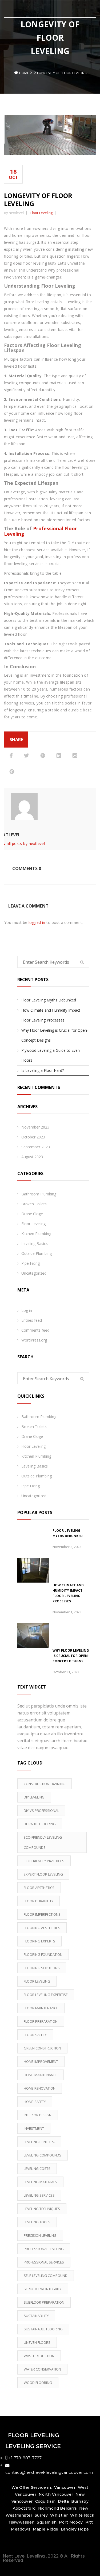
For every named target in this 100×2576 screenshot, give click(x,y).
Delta (63, 2501)
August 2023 (32, 1157)
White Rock (82, 2515)
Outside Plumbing (37, 1253)
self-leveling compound (46, 2276)
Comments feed (35, 1330)
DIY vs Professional (41, 1811)
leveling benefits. (39, 2142)
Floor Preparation (41, 2021)
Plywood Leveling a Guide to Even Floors (51, 1055)
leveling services (39, 2195)
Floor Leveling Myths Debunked (49, 1000)
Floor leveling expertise (46, 1995)
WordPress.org (34, 1340)
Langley (69, 2529)
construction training (45, 1784)
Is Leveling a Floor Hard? (43, 1070)
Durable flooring (40, 1824)
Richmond (49, 2508)
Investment (34, 2128)
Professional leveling (44, 2249)
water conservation (42, 2369)
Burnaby (80, 2501)
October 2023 (33, 1137)
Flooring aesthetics (42, 1928)
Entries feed (32, 1320)
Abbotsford (24, 2508)
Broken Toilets (34, 1204)
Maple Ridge (46, 2529)
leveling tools (37, 2222)
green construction (42, 2048)
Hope (83, 2529)
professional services (44, 2262)
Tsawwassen (21, 2522)
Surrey (41, 2515)
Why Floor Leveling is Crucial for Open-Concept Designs (55, 1035)
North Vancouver (55, 2494)
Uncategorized (34, 1273)
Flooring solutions (42, 1968)
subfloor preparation (44, 2302)
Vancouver (65, 2487)
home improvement (41, 2061)
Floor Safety (35, 2035)
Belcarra (68, 2508)
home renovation (40, 2088)
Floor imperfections (42, 1914)
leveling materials (40, 2182)
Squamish (47, 2522)
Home (24, 73)
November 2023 (35, 1127)
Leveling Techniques (42, 2209)
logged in (37, 922)
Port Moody (71, 2522)
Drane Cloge (32, 1214)
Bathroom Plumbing (39, 1194)
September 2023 (36, 1147)
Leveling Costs (37, 2169)
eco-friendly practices (44, 1861)
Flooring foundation (43, 1954)
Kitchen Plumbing (36, 1234)
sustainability (36, 2316)
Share (16, 740)
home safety (35, 2102)
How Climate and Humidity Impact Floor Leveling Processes (51, 1015)
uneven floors (37, 2342)
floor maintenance (41, 2008)
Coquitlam (45, 2501)
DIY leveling (34, 1797)
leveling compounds (43, 2155)
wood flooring (38, 2383)
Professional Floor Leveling (41, 531)
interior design (38, 2115)
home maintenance (41, 2075)
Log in (27, 1310)
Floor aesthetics (39, 1888)
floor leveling (37, 1981)
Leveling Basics (35, 1243)
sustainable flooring (43, 2329)
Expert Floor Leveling (43, 1874)
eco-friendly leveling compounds (43, 1842)
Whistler (59, 2515)
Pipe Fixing (31, 1263)
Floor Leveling (41, 213)
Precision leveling (40, 2235)
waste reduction (39, 2356)
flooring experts (39, 1941)
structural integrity (43, 2289)
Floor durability (39, 1901)
